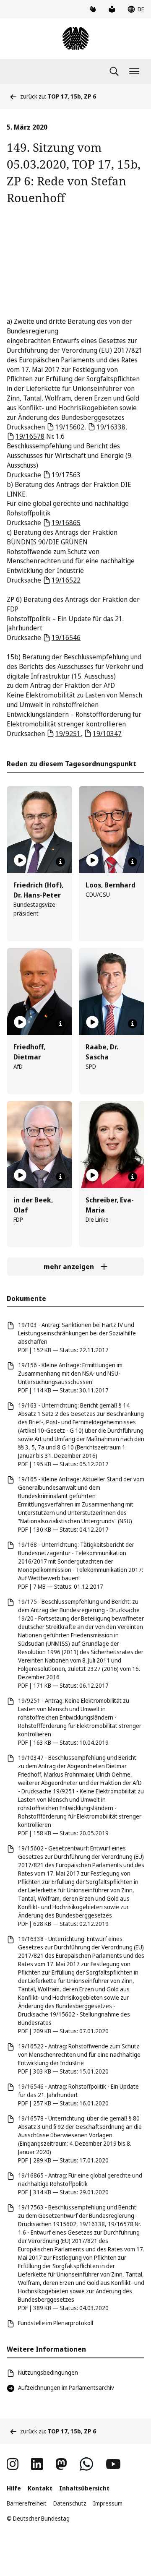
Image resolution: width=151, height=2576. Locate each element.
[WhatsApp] (86, 2464)
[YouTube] (113, 2464)
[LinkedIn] (37, 2464)
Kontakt (40, 2488)
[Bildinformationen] (60, 862)
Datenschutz (70, 2503)
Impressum (108, 2503)
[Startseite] (75, 39)
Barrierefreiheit (27, 2503)
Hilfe (14, 2488)
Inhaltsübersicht (84, 2488)
